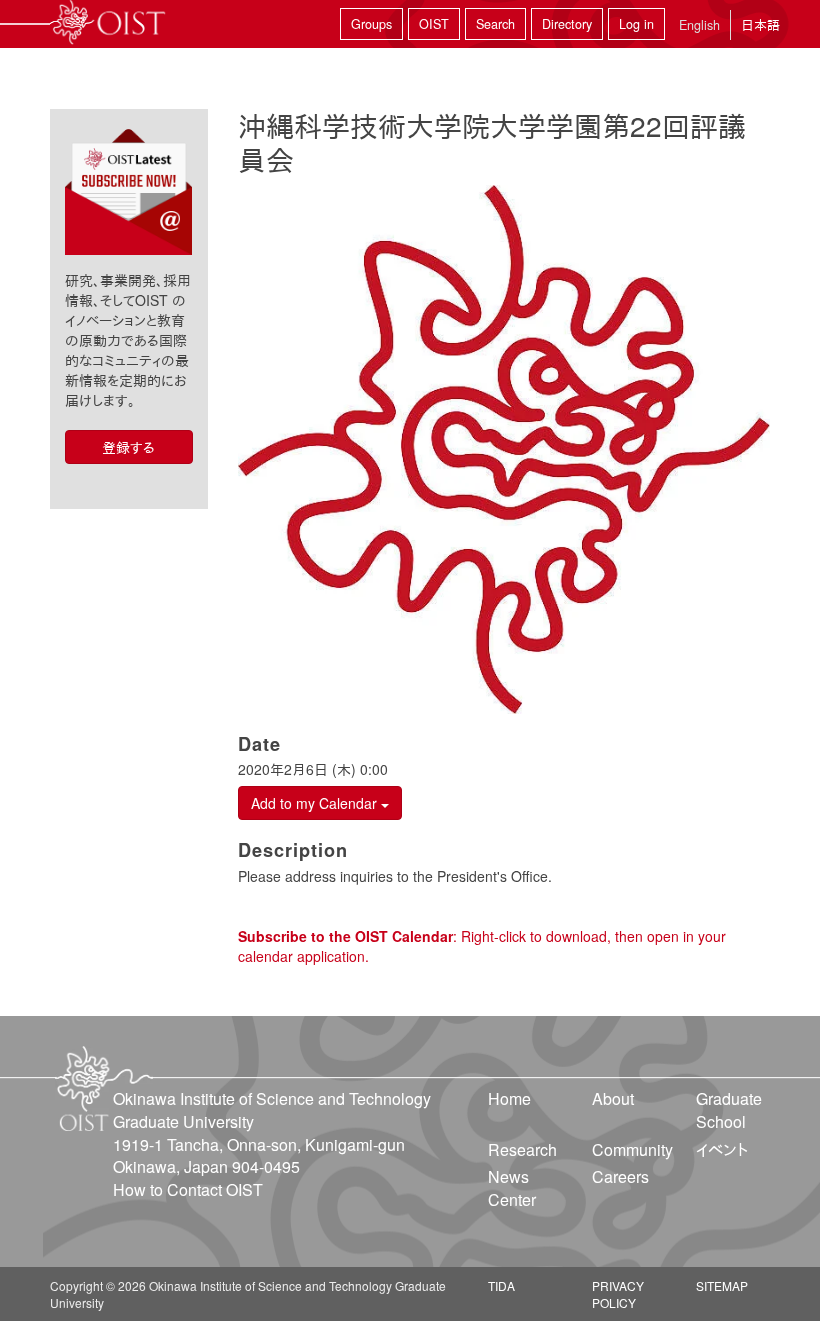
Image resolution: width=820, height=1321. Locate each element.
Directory (567, 24)
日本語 (760, 24)
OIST (434, 24)
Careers (620, 1176)
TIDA (501, 1285)
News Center (512, 1188)
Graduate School (729, 1110)
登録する (128, 447)
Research (522, 1149)
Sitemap (722, 1285)
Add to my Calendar (316, 803)
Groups (371, 24)
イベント (722, 1149)
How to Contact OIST (188, 1189)
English (699, 25)
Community (632, 1149)
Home (509, 1098)
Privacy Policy (618, 1294)
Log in (636, 24)
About (613, 1098)
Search (495, 24)
